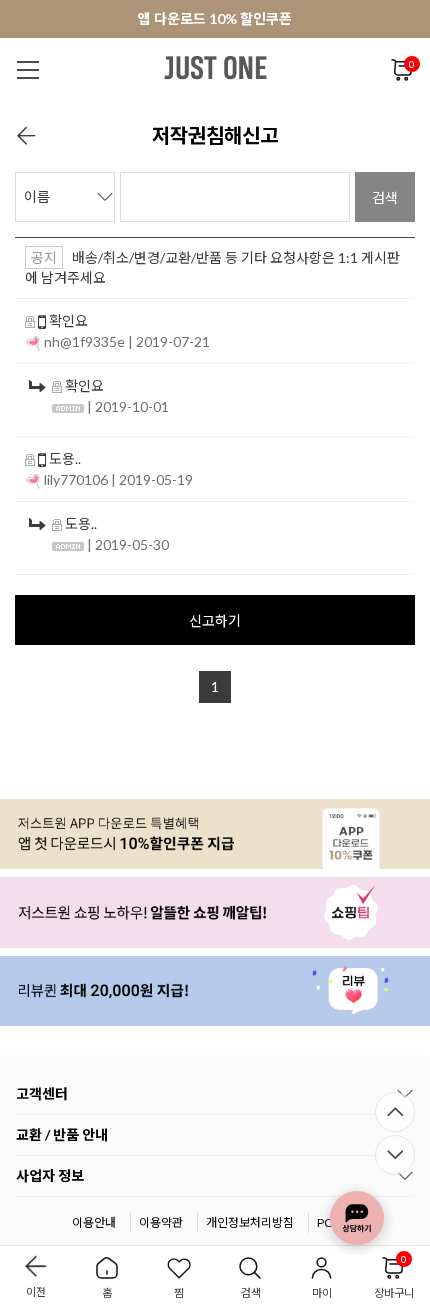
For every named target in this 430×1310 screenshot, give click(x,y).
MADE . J (262, 118)
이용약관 (161, 1222)
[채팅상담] (357, 1218)
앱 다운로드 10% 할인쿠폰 (215, 18)
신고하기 (215, 620)
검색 (385, 197)
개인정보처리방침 (250, 1222)
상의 (329, 118)
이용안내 (94, 1222)
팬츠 (381, 118)
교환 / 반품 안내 (62, 1134)
